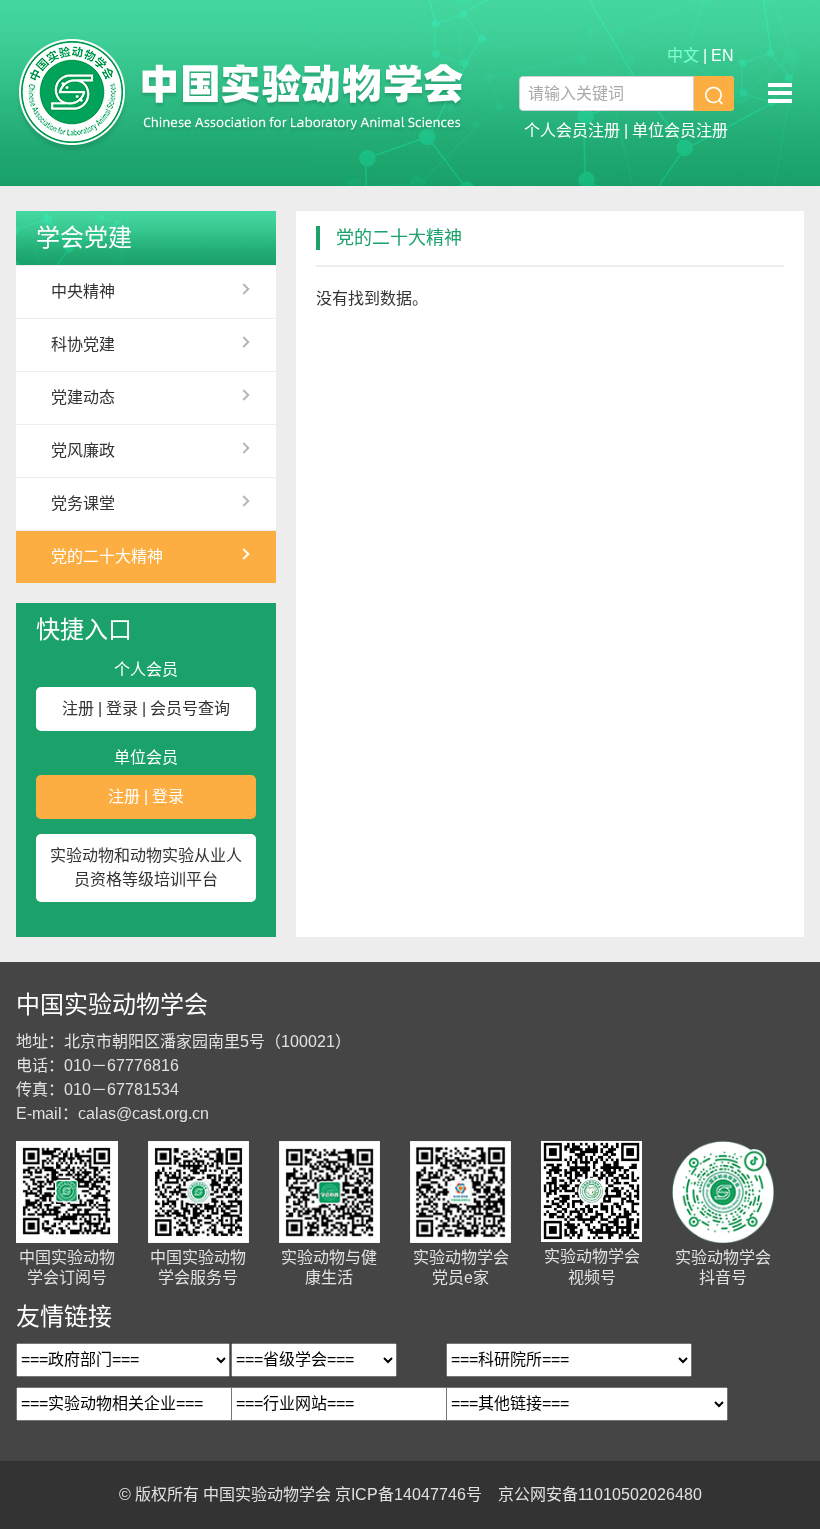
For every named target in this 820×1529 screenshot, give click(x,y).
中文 (683, 55)
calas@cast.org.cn (143, 1113)
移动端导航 (780, 93)
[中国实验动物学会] (241, 93)
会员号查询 (190, 708)
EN (722, 55)
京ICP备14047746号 (408, 1494)
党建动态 (83, 397)
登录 (122, 708)
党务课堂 (83, 503)
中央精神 (83, 291)
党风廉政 (83, 450)
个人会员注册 (572, 130)
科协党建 (83, 344)
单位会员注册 (680, 130)
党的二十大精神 (107, 556)
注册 (78, 708)
